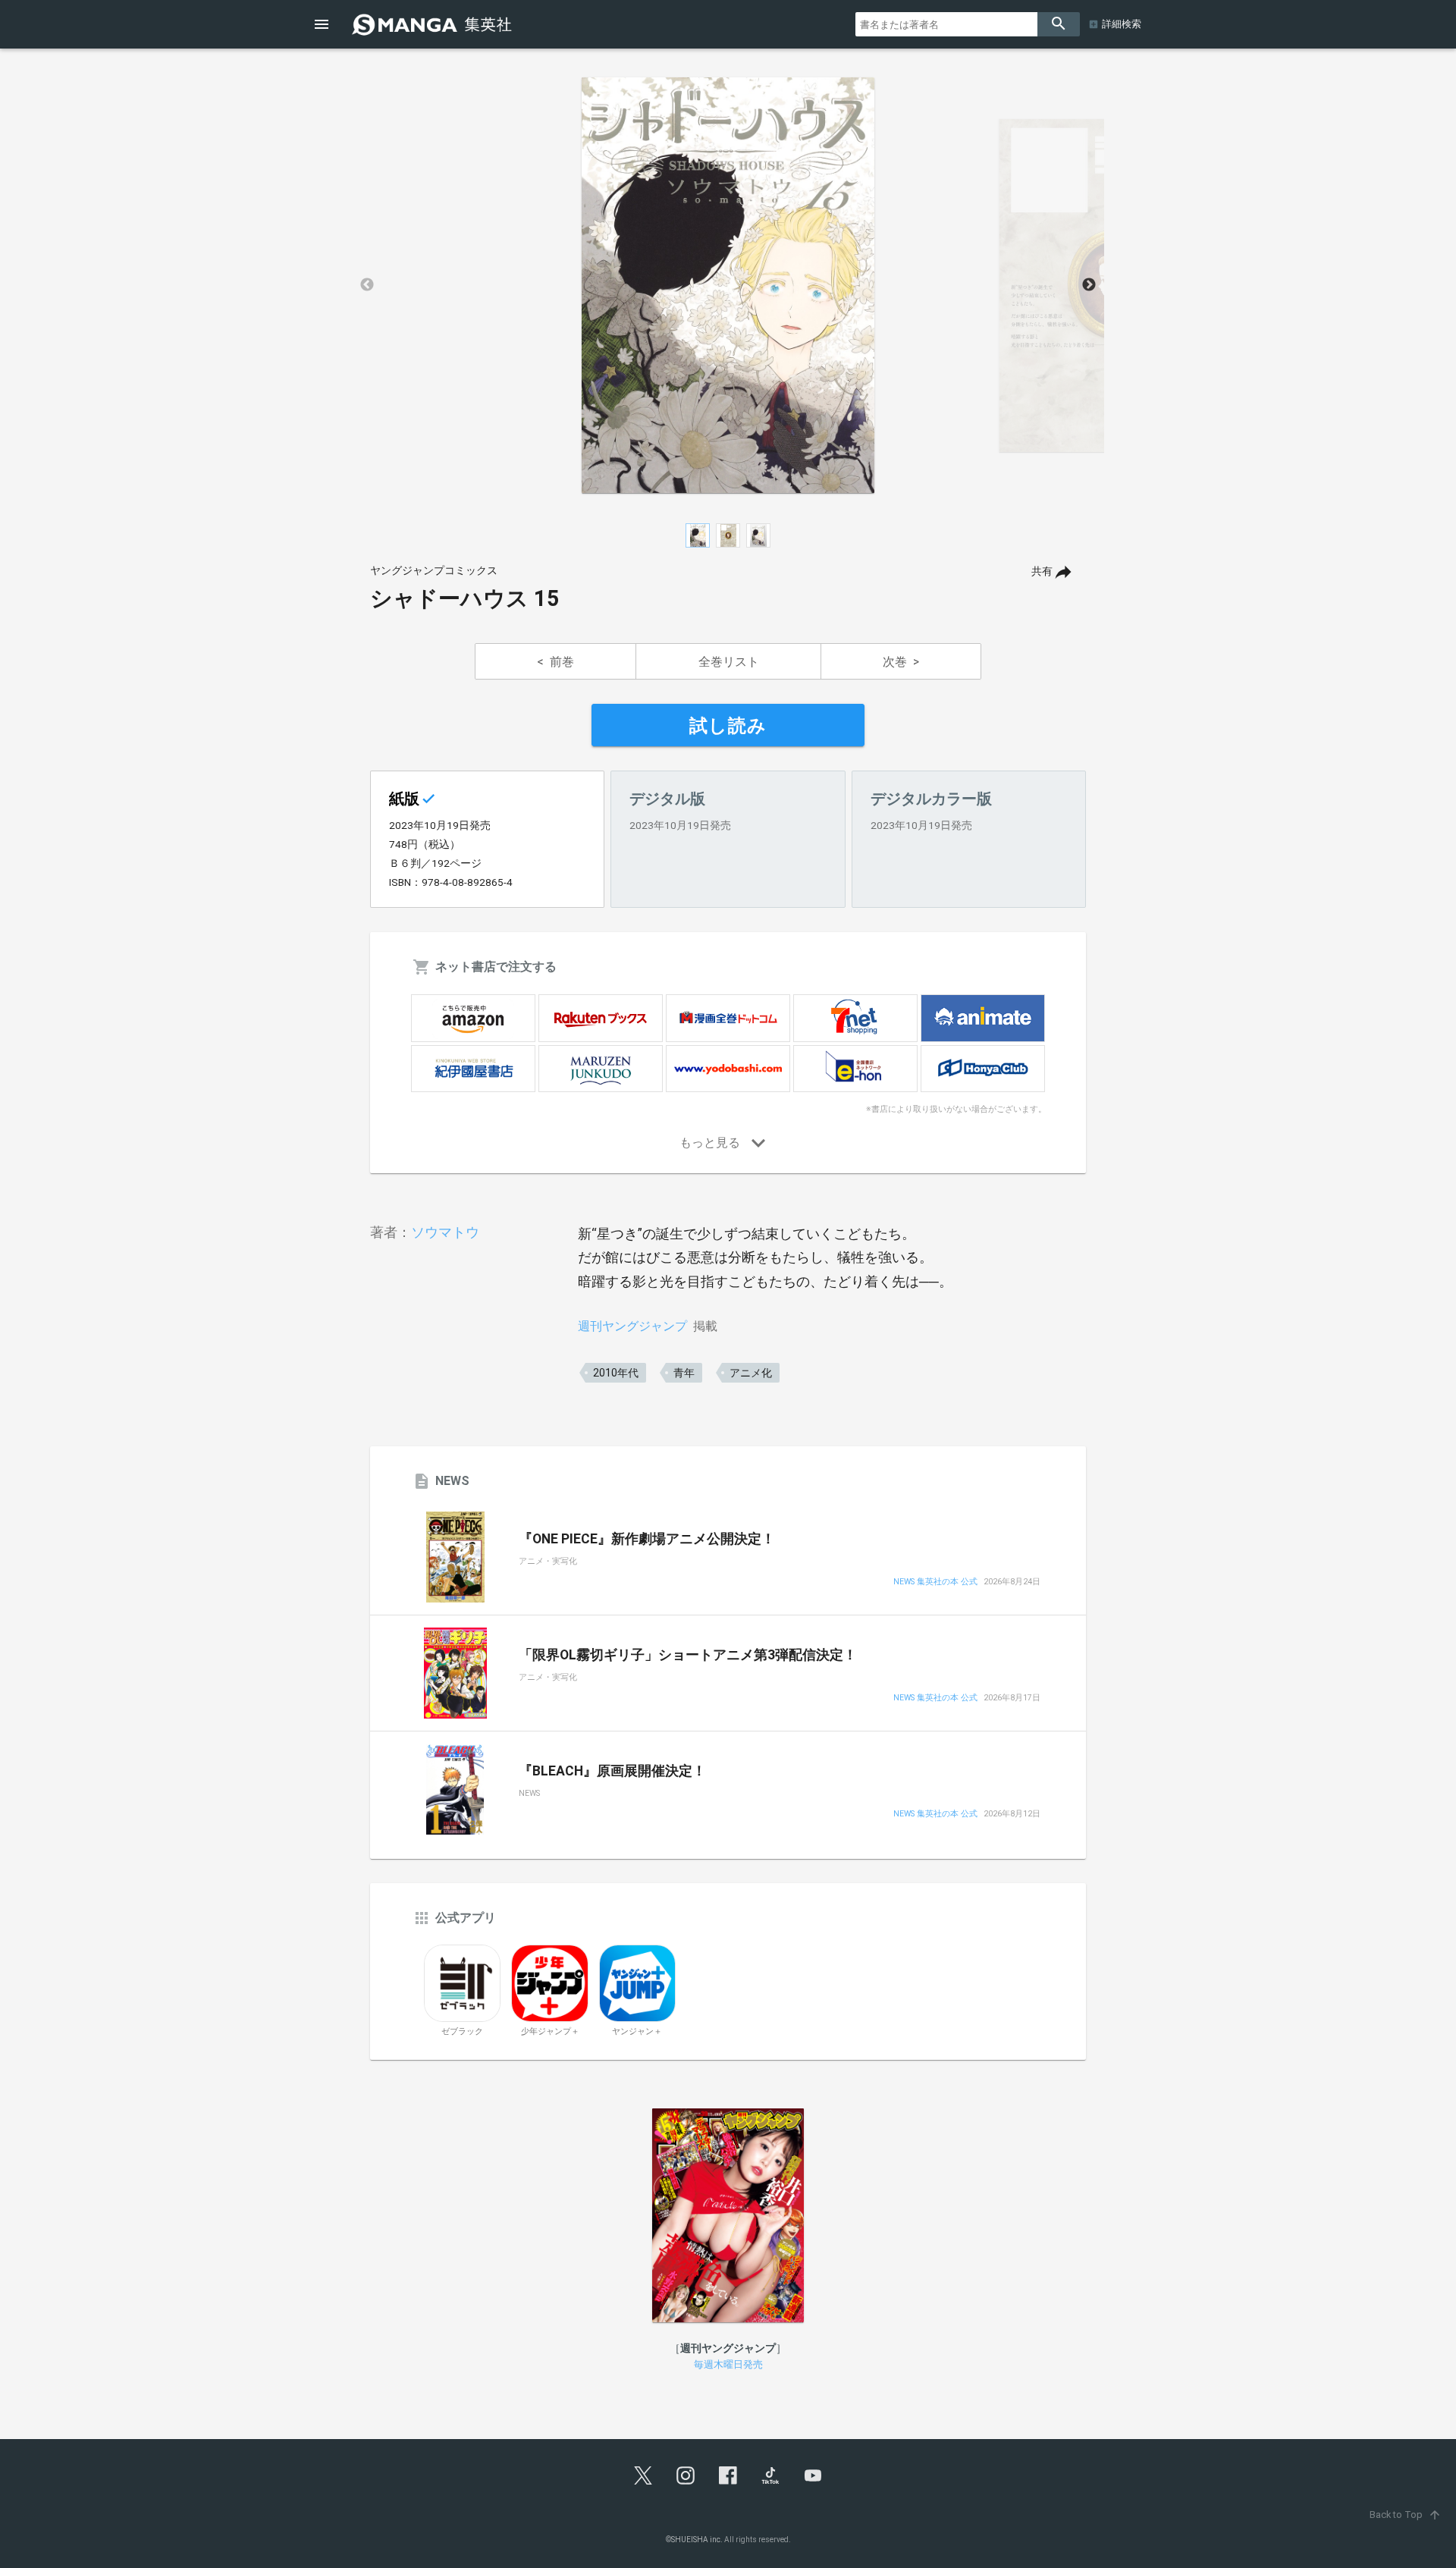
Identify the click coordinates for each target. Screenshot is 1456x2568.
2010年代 (616, 1373)
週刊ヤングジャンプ (632, 1326)
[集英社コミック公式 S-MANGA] (434, 24)
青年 (684, 1373)
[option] (728, 285)
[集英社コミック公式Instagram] (686, 2475)
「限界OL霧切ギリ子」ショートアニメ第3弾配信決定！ (688, 1655)
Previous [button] (367, 285)
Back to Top (1406, 2515)
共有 (1042, 571)
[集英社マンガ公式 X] (643, 2475)
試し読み (728, 726)
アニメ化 (751, 1373)
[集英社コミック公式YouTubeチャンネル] (813, 2475)
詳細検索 (1122, 24)
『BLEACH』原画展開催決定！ (612, 1771)
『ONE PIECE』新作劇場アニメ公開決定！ (647, 1539)
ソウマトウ (445, 1232)
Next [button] (1089, 285)
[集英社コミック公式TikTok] (770, 2475)
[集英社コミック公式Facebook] (728, 2475)
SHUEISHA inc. (697, 2540)
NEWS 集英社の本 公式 (935, 1582)
